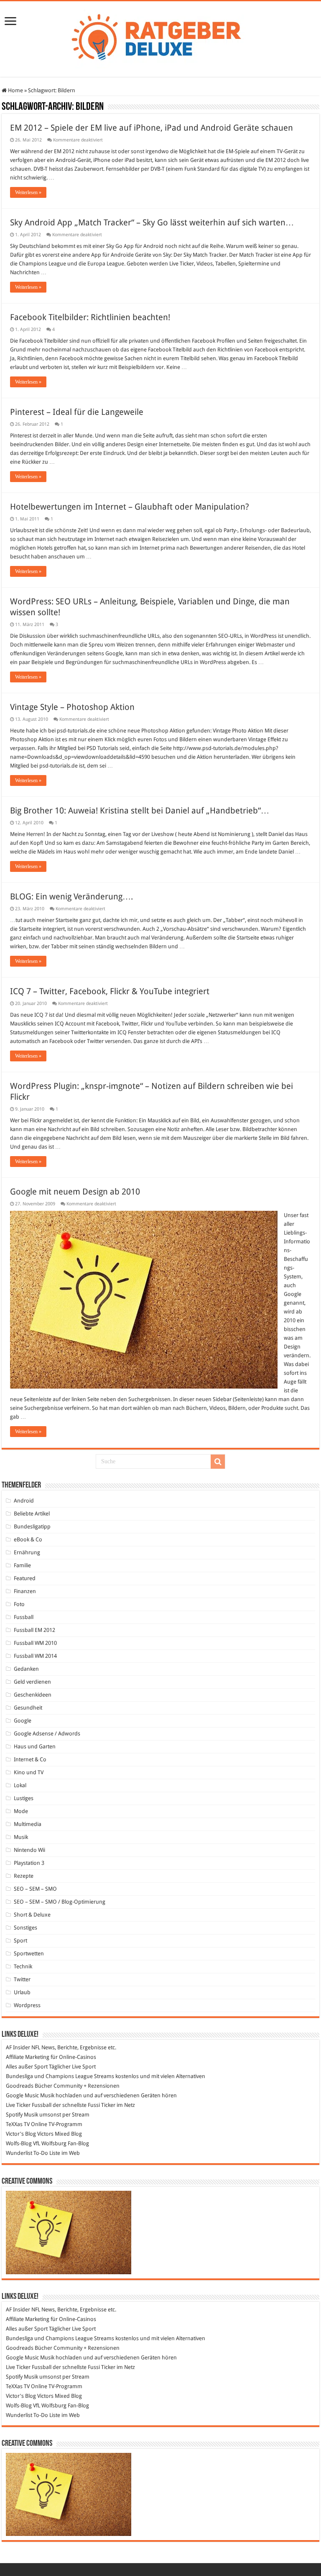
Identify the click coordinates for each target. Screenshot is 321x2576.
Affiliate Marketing (28, 2057)
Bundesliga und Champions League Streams (60, 2076)
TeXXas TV (18, 2124)
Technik (23, 1966)
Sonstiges (25, 1928)
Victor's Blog (21, 2134)
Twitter (22, 1979)
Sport (20, 1941)
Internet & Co (30, 1759)
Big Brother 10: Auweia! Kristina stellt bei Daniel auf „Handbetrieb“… (140, 811)
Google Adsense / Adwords (47, 1734)
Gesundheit (28, 1708)
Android (24, 1501)
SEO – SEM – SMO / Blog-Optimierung (60, 1902)
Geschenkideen (33, 1695)
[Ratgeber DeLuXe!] (161, 38)
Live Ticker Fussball (29, 2105)
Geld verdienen (32, 1682)
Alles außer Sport (27, 2067)
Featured (25, 1578)
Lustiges (24, 1798)
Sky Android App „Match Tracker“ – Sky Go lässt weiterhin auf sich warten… (152, 222)
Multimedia (28, 1824)
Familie (22, 1565)
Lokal (20, 1785)
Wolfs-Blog (19, 2143)
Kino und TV (29, 1772)
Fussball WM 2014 (35, 1656)
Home (15, 90)
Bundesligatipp (32, 1527)
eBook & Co (28, 1539)
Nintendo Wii (29, 1850)
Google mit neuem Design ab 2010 (75, 1192)
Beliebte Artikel (32, 1514)
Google (23, 1721)
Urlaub (22, 1992)
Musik (21, 1837)
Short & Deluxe (32, 1915)
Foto (19, 1604)
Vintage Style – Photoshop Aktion (72, 707)
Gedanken (26, 1669)
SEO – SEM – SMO (35, 1889)
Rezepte (24, 1876)
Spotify (14, 2115)
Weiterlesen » (28, 192)
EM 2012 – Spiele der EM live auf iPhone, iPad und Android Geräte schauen (152, 128)
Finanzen (25, 1591)
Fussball (24, 1617)
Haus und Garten (35, 1746)
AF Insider (18, 2047)
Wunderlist (19, 2153)
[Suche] (218, 1462)
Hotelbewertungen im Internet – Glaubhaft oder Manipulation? (130, 507)
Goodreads (20, 2086)
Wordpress (27, 2005)
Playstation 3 (29, 1863)
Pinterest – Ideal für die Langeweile (77, 412)
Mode (21, 1811)
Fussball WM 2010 (35, 1643)
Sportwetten (29, 1953)
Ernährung (27, 1552)
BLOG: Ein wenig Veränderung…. (71, 897)
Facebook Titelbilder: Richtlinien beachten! (90, 317)
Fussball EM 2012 (34, 1630)
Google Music (22, 2095)
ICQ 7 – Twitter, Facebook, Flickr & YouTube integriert (110, 991)
